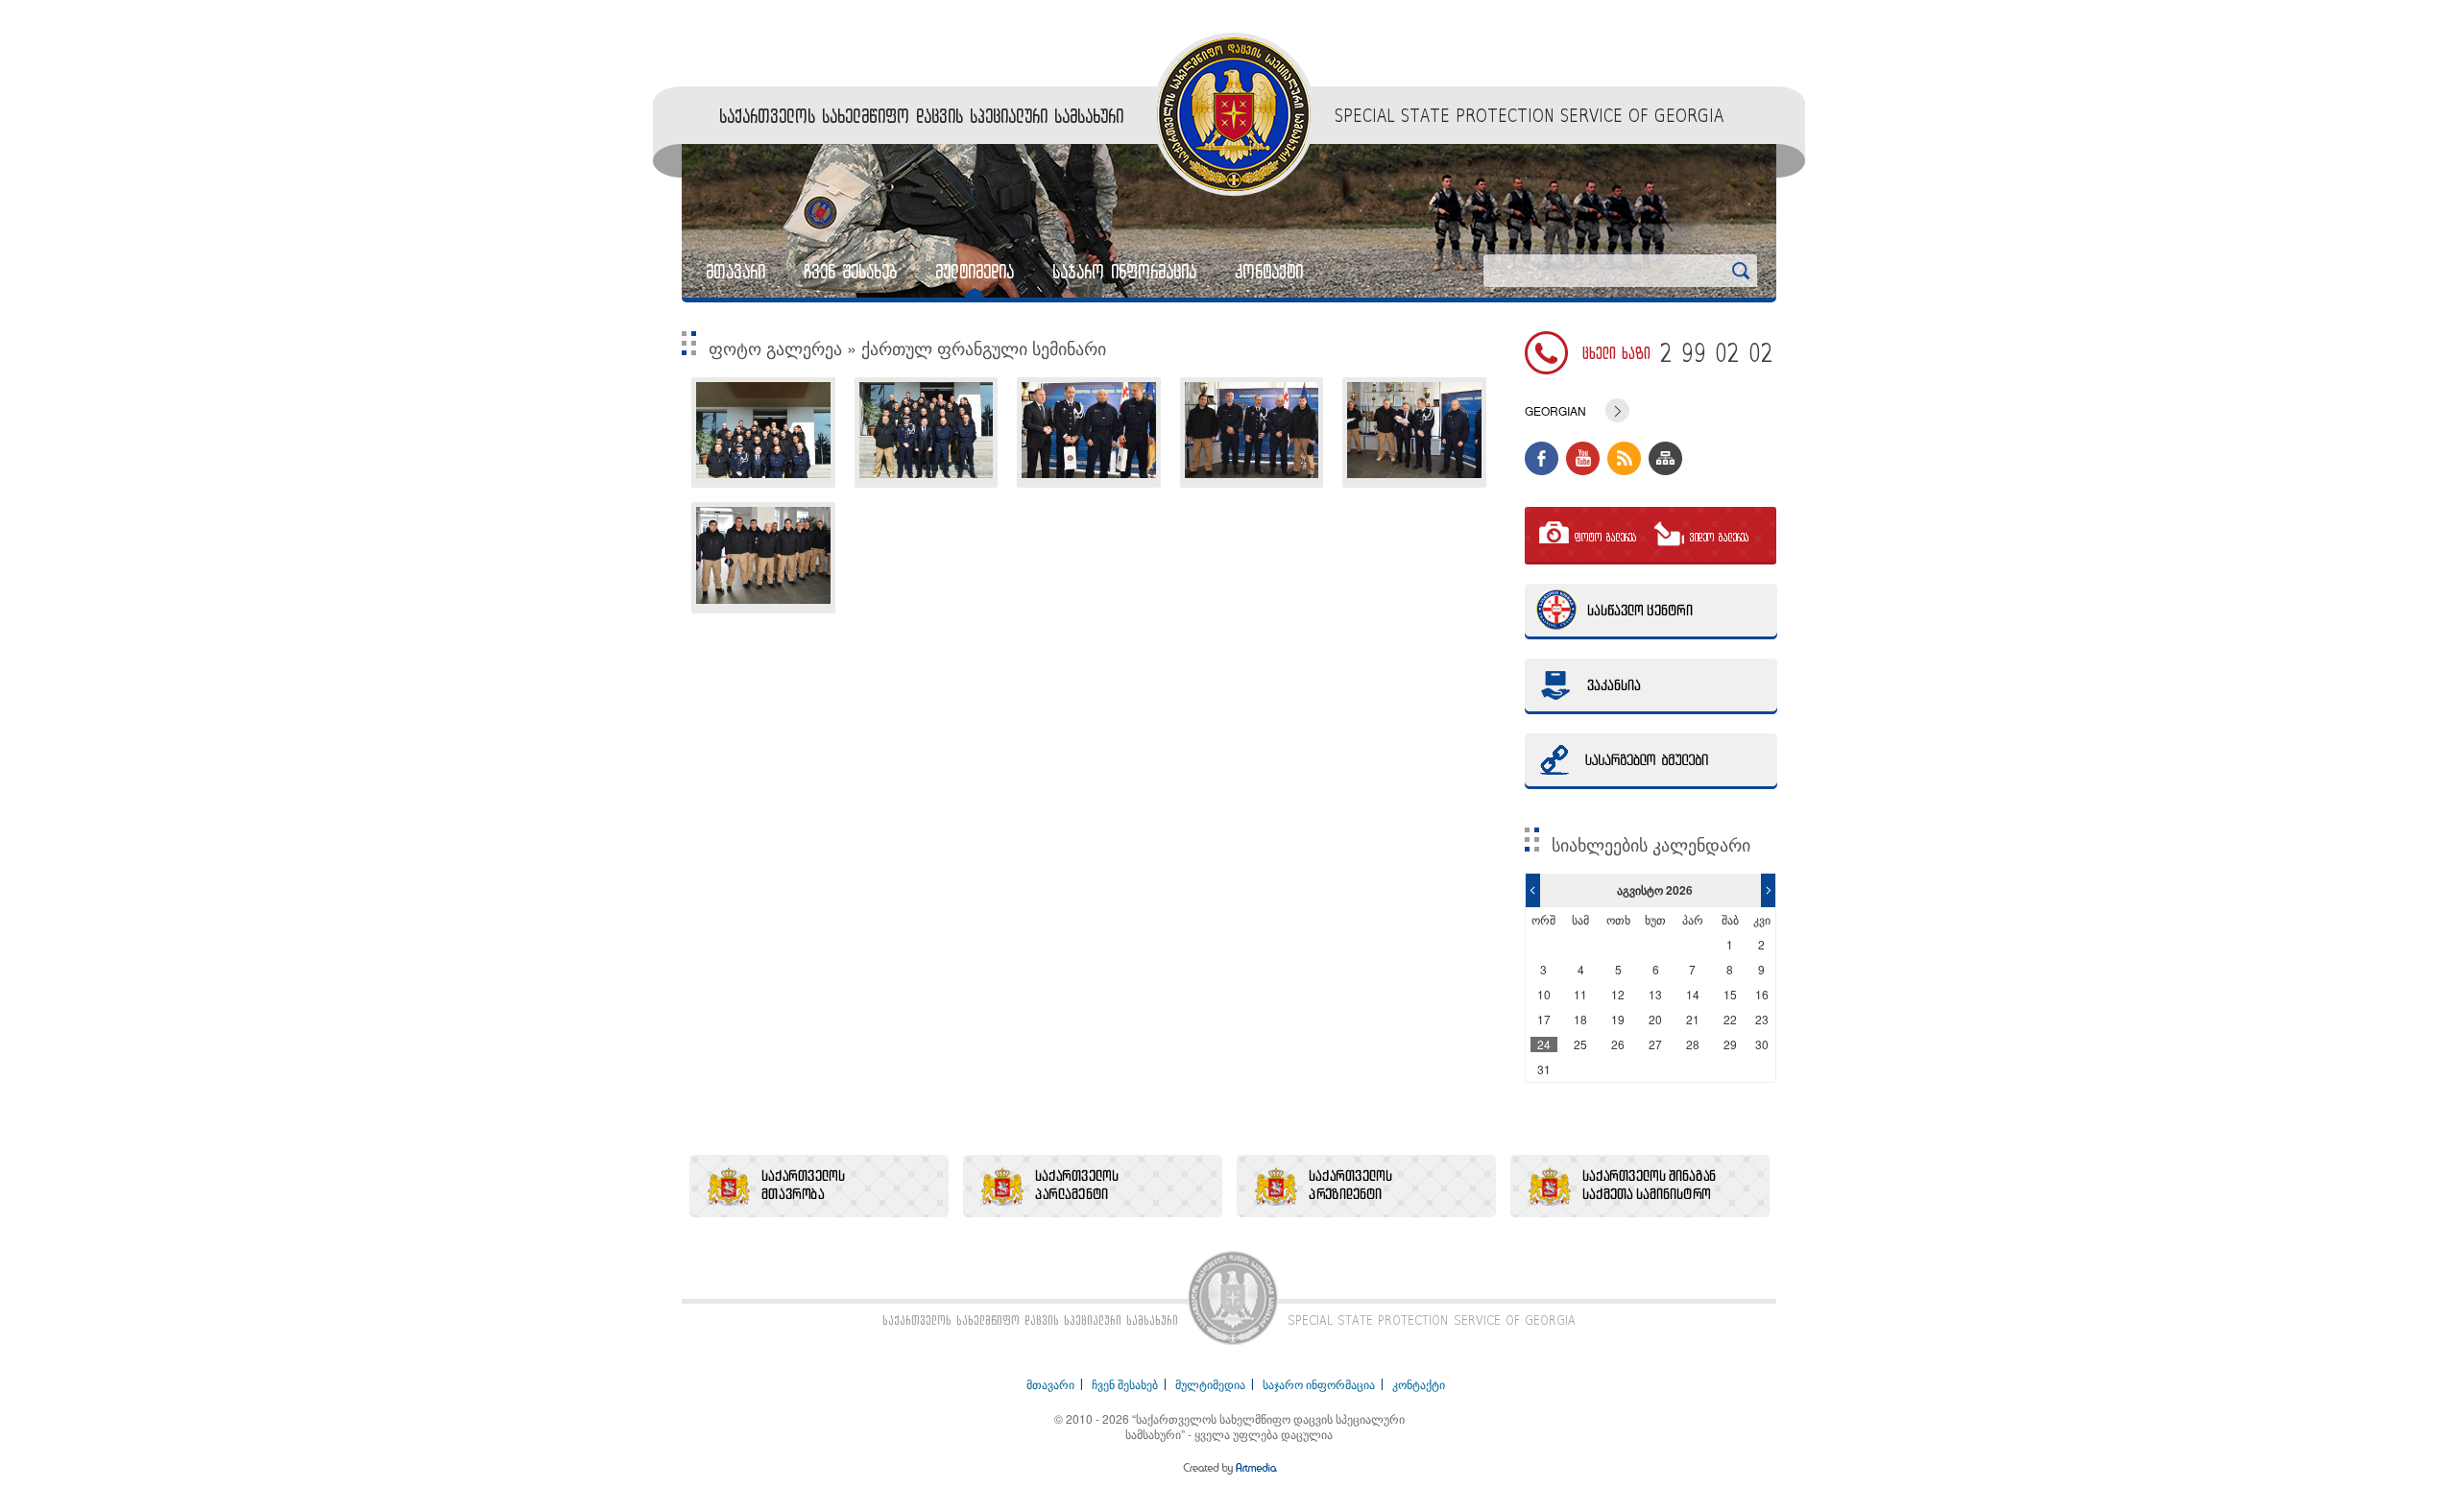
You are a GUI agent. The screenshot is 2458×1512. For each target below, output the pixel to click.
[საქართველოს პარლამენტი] (1093, 1186)
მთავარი (735, 272)
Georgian (1555, 411)
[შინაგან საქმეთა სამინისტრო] (1640, 1186)
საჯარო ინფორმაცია (1124, 272)
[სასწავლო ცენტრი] (1651, 612)
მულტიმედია (975, 272)
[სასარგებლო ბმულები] (1651, 761)
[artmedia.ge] (1229, 1471)
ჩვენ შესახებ (850, 272)
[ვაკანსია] (1651, 686)
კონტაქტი (1269, 272)
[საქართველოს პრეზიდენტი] (1366, 1186)
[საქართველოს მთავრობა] (819, 1186)
